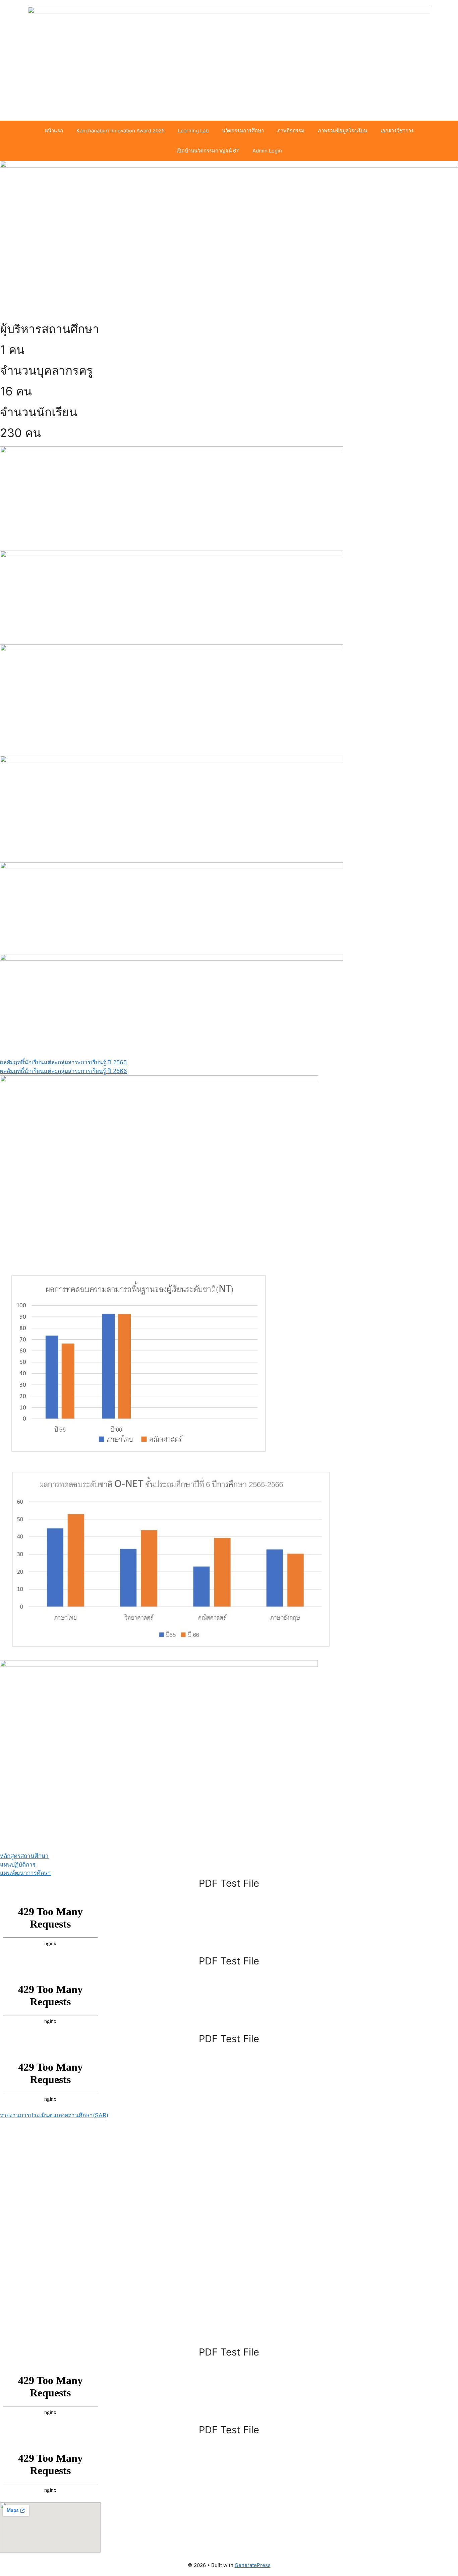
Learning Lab (193, 131)
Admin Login (267, 151)
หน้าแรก (54, 131)
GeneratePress (253, 2565)
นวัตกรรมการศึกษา (243, 131)
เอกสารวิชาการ (397, 131)
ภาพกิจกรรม (291, 131)
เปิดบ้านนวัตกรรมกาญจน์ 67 (208, 151)
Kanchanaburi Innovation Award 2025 (121, 131)
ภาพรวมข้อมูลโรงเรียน (342, 131)
